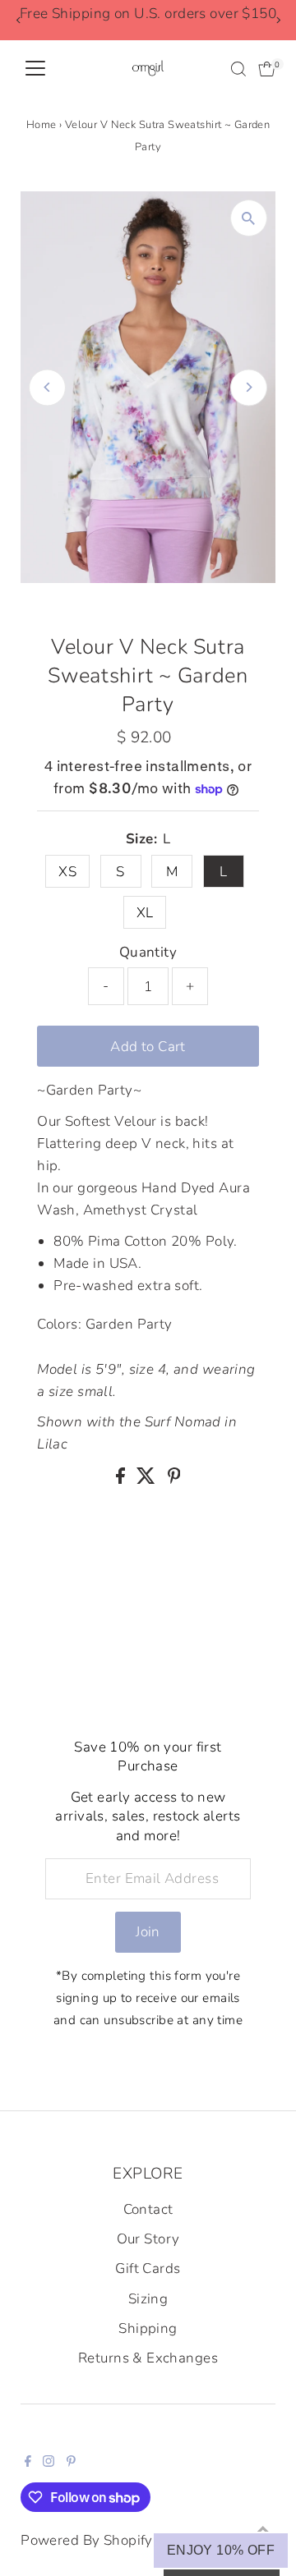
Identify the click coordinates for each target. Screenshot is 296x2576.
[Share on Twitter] (148, 1479)
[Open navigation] (35, 69)
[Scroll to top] (263, 2531)
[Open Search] (238, 69)
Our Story (148, 2239)
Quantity (148, 952)
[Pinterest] (71, 2463)
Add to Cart (148, 1047)
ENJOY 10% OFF (221, 2550)
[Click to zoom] (249, 218)
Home (42, 125)
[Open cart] (267, 69)
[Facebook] (28, 2463)
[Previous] (18, 20)
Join (148, 1932)
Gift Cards (148, 2268)
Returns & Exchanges (148, 2358)
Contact (148, 2209)
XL (145, 913)
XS (67, 872)
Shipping (148, 2328)
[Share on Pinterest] (174, 1479)
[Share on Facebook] (122, 1479)
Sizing (148, 2299)
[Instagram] (49, 2463)
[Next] (277, 20)
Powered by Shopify (87, 2540)
